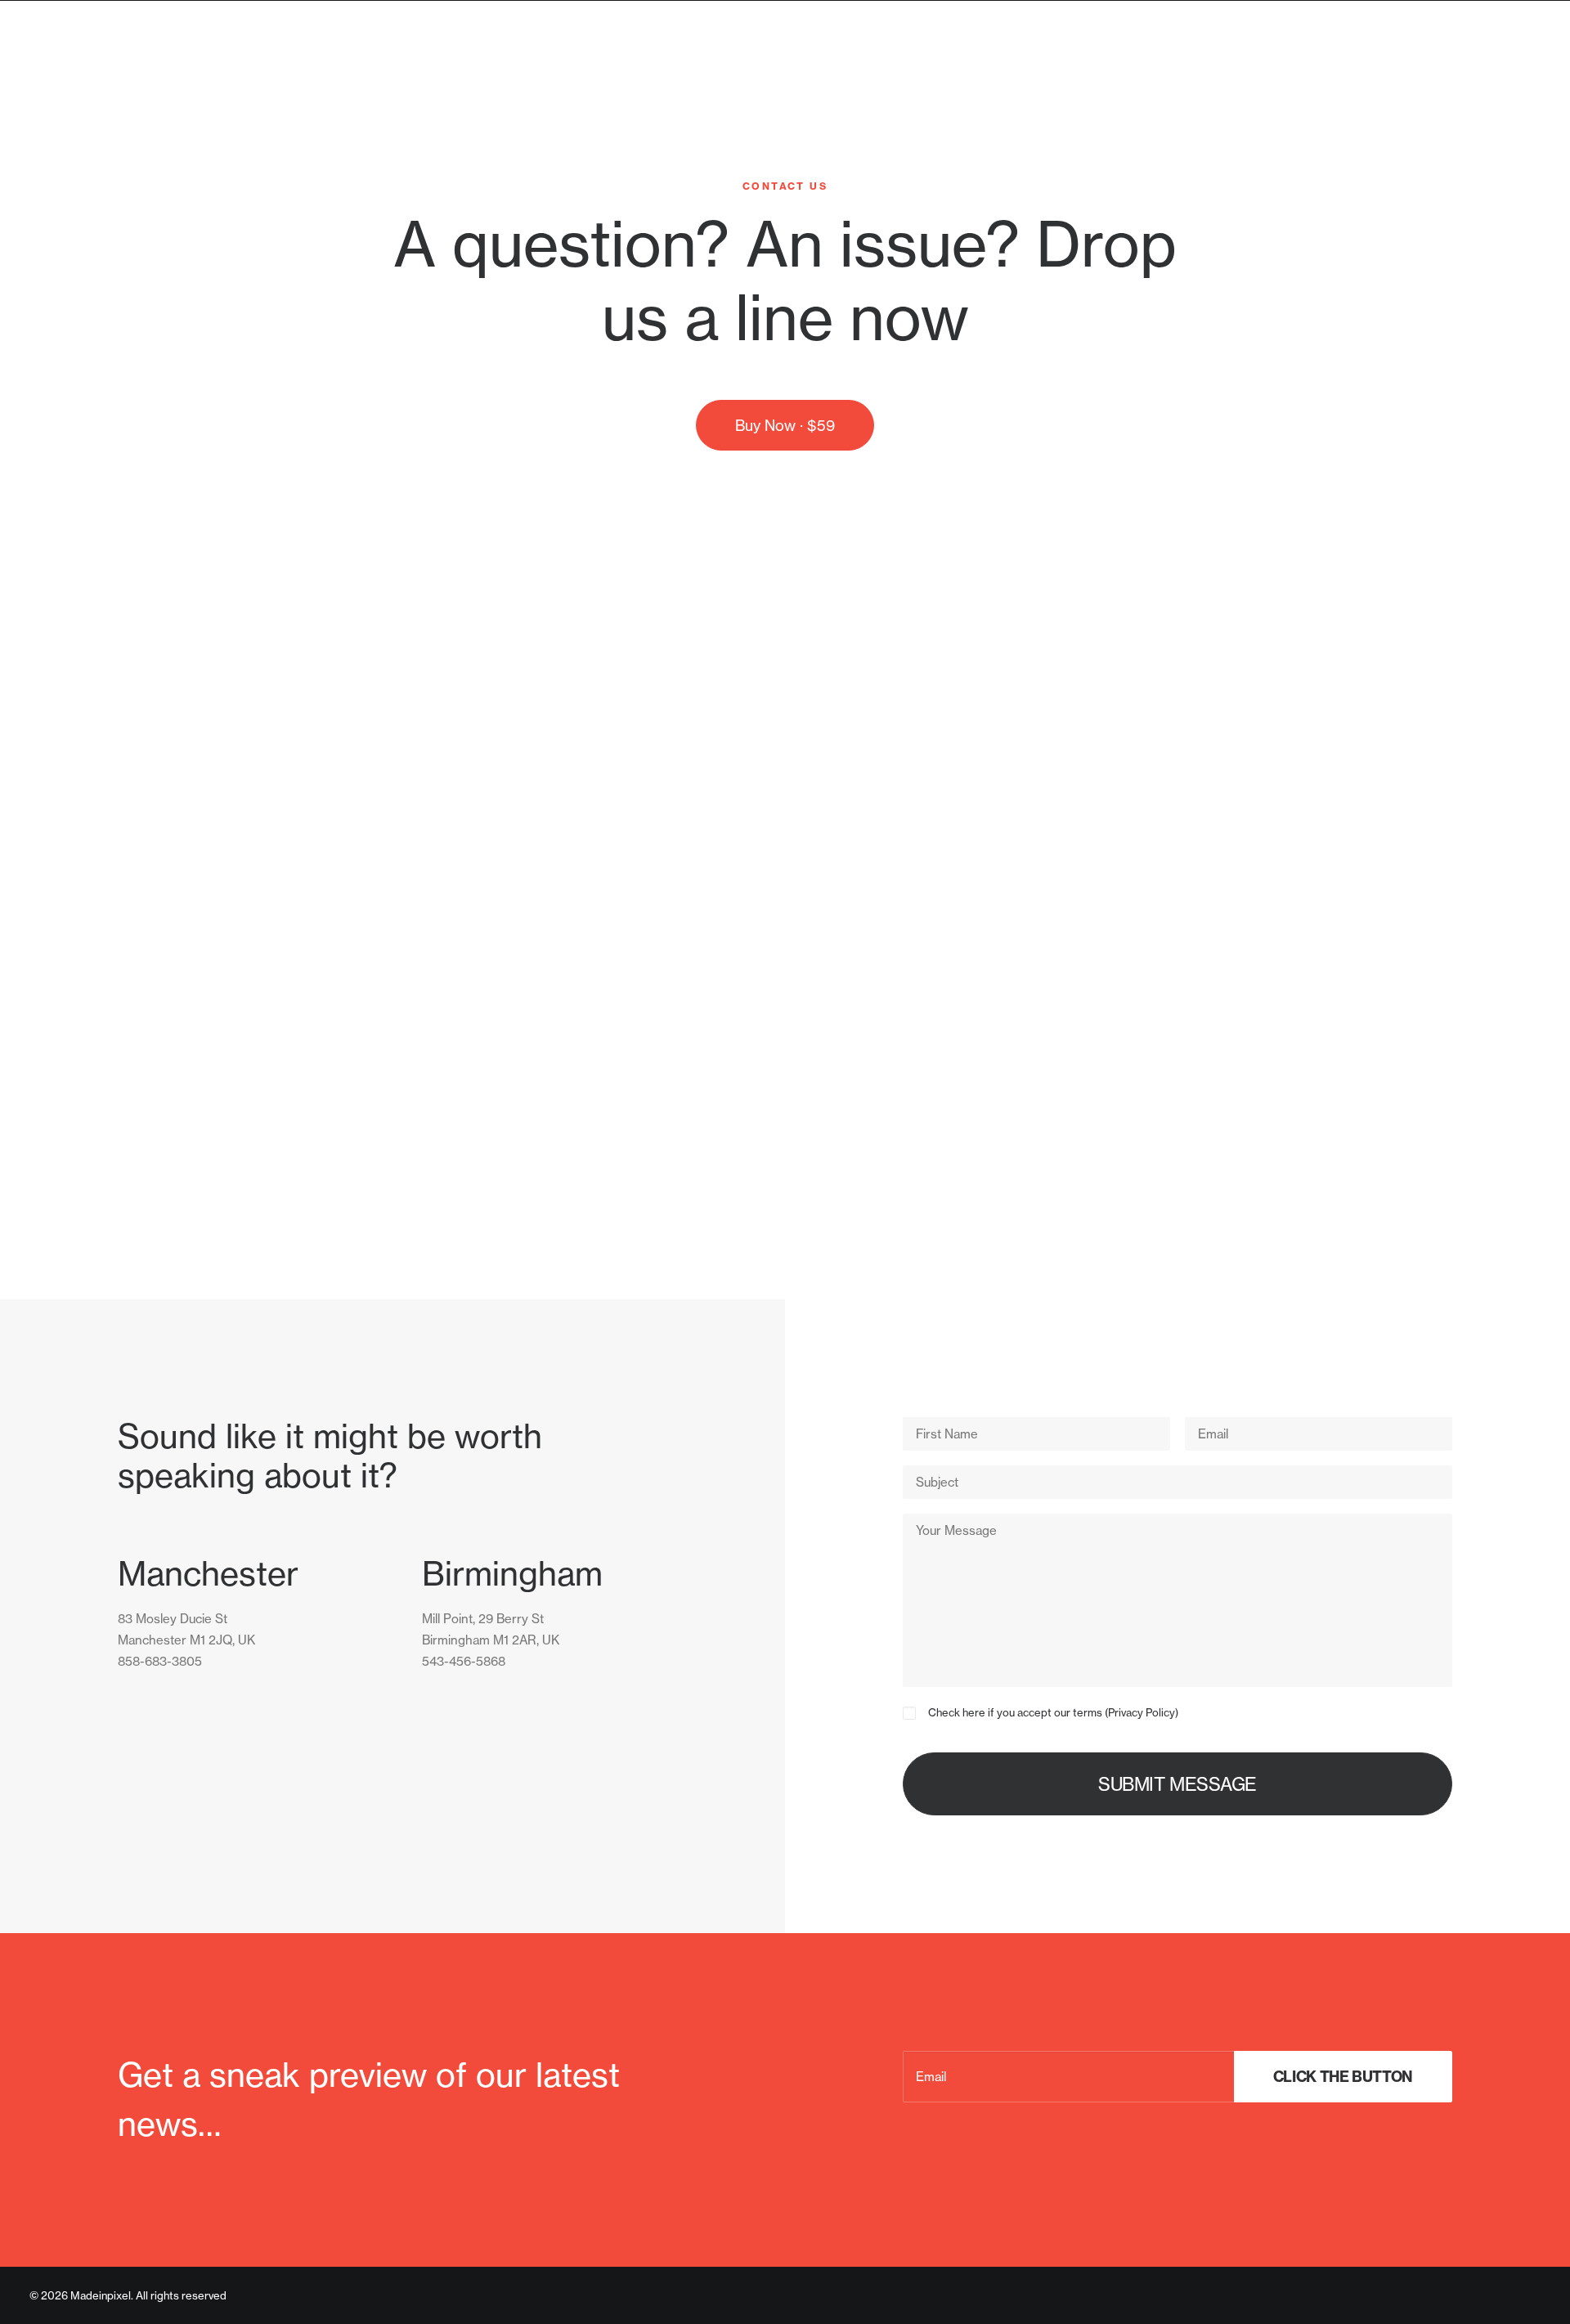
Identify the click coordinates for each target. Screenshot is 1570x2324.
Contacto (1508, 67)
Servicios (1416, 67)
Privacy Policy (1142, 1712)
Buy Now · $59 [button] (785, 425)
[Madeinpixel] (109, 68)
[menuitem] (1422, 68)
